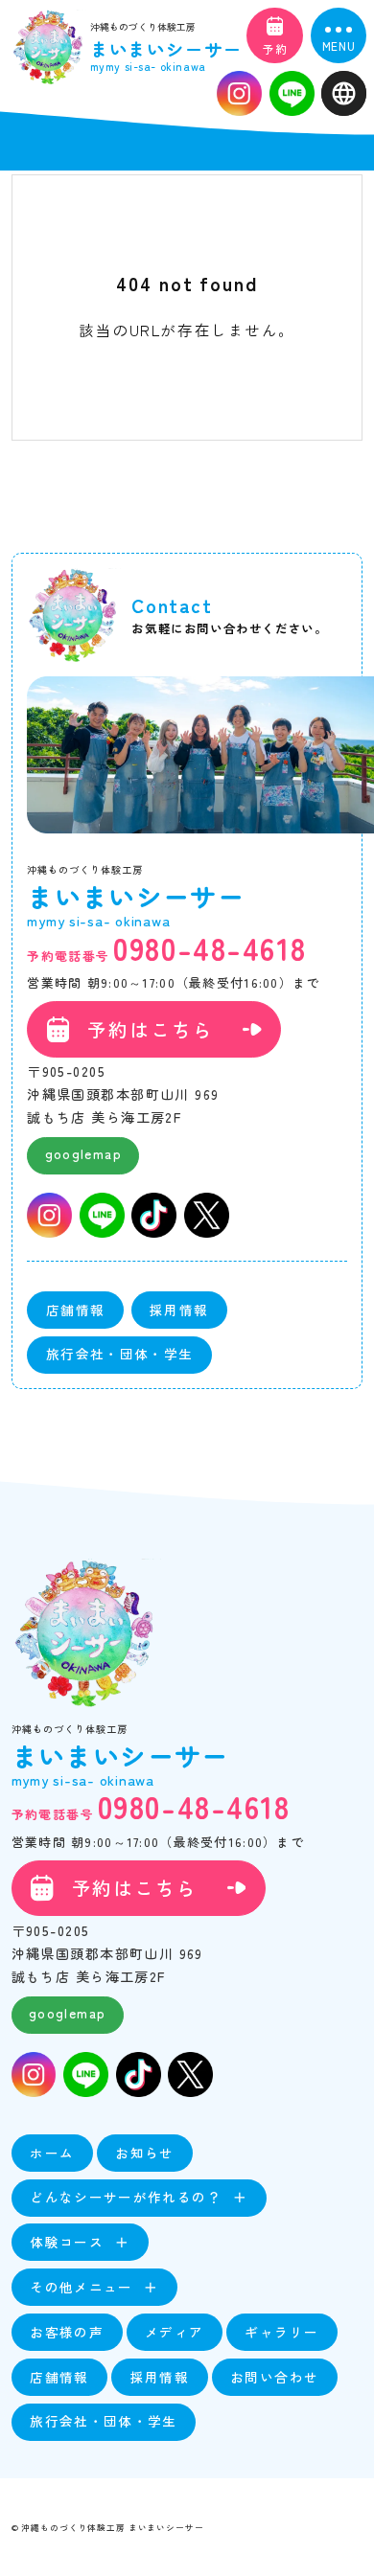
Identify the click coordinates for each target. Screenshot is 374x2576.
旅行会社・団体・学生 (120, 1354)
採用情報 (179, 1310)
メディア (174, 2332)
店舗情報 (75, 1310)
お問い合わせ (274, 2377)
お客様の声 (67, 2332)
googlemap (83, 1153)
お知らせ (144, 2153)
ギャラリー (281, 2332)
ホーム (52, 2153)
